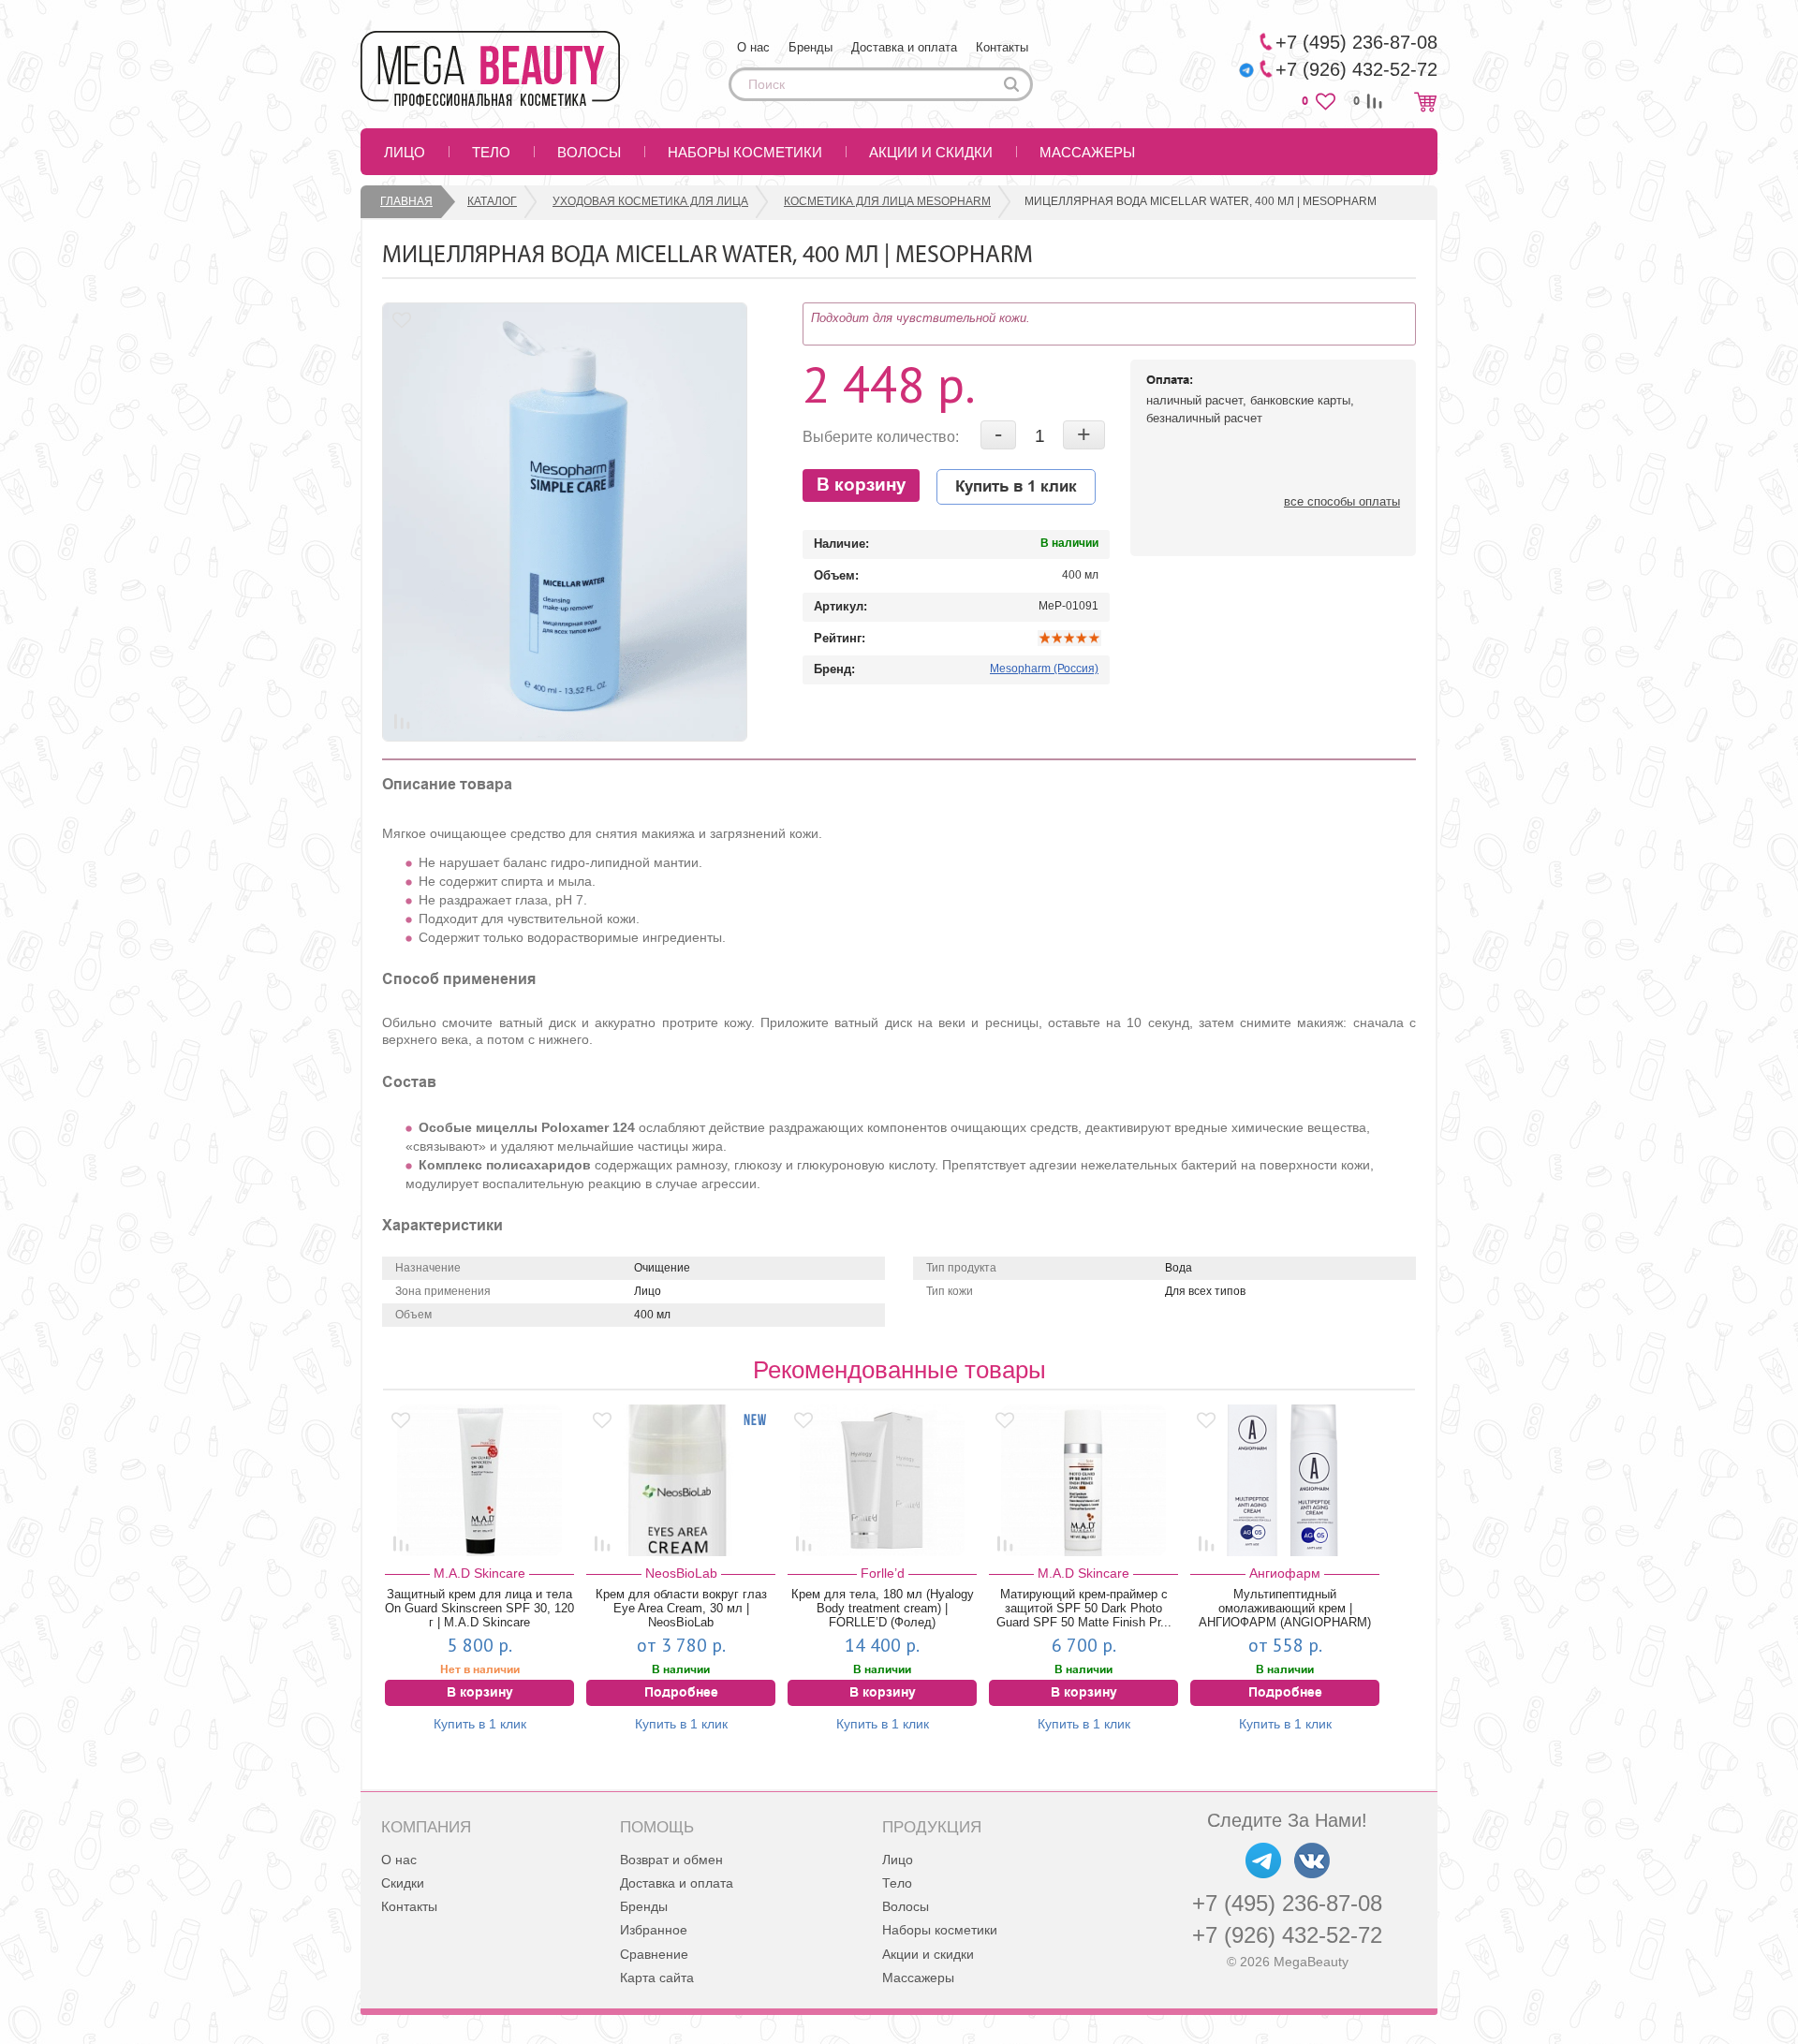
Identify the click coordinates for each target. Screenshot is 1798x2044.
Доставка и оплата (904, 47)
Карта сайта (657, 1978)
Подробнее (681, 1693)
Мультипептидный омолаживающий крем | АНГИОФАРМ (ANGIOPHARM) (1285, 1608)
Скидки (403, 1883)
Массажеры (1087, 152)
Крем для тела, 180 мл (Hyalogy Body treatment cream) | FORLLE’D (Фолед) (883, 1608)
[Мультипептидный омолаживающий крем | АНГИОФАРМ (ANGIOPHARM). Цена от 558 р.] (1285, 1480)
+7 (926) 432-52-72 (1287, 1935)
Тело (491, 152)
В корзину (862, 485)
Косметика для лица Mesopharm (887, 201)
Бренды (811, 47)
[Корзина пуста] (1425, 102)
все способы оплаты (1342, 501)
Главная (406, 201)
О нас (753, 47)
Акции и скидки (931, 152)
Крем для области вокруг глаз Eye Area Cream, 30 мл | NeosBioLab (681, 1608)
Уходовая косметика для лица (650, 201)
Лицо (405, 152)
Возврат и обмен (671, 1860)
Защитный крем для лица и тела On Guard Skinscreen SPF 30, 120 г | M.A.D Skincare (479, 1608)
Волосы (589, 152)
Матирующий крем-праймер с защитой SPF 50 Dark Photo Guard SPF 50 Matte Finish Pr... (1084, 1608)
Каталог (492, 201)
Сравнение (654, 1954)
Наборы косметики (745, 152)
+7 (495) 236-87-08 (1287, 1903)
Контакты (1002, 47)
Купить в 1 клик (1016, 487)
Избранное (654, 1930)
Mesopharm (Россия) (1044, 669)
